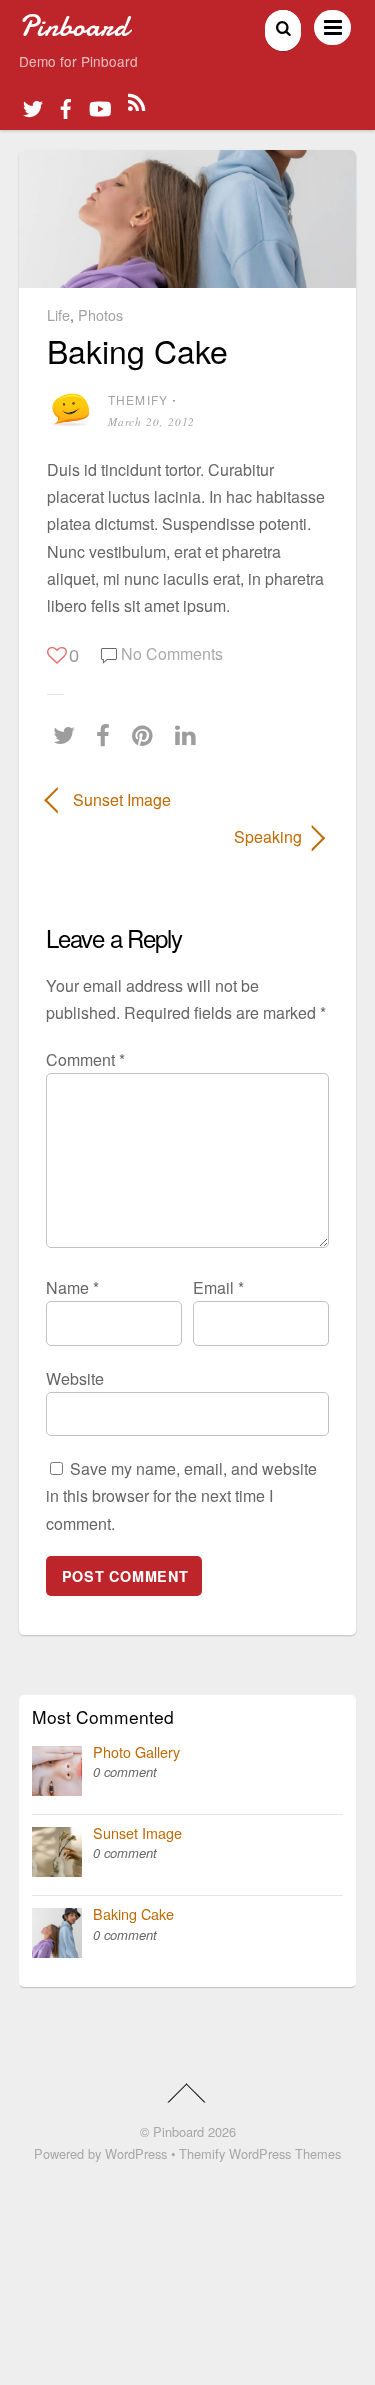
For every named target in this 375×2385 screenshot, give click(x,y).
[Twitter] (69, 735)
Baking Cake (137, 350)
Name (72, 1287)
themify (138, 399)
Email (218, 1287)
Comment (85, 1059)
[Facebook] (108, 735)
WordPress (136, 2153)
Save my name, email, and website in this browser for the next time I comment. (181, 1495)
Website (75, 1378)
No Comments (172, 653)
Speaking (174, 836)
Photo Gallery (136, 1751)
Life (58, 314)
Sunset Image (122, 799)
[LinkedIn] (190, 735)
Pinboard (178, 2131)
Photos (100, 314)
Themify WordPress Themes (260, 2153)
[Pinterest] (147, 735)
